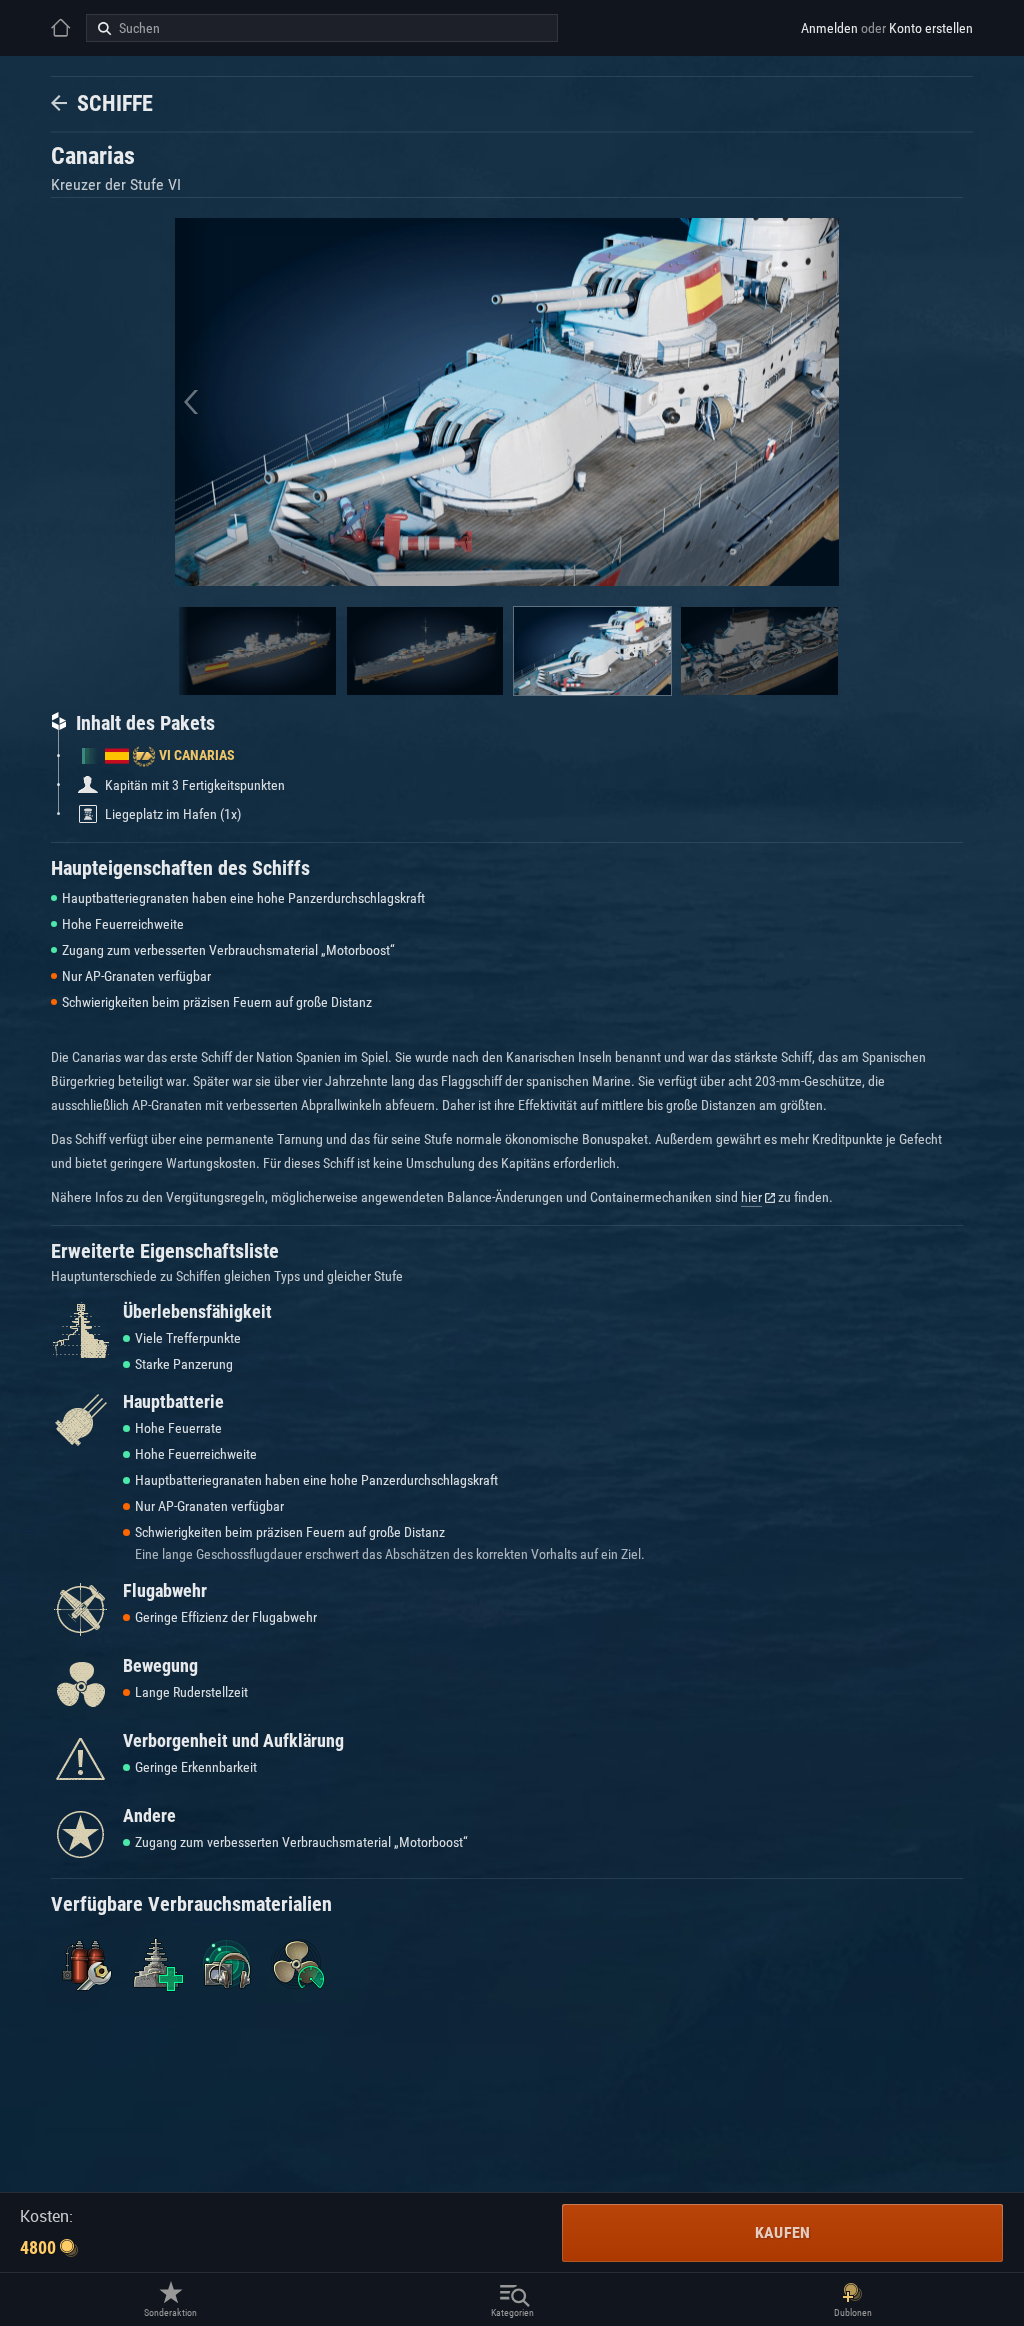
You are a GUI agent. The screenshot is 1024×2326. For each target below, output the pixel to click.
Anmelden (829, 28)
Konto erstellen (931, 28)
